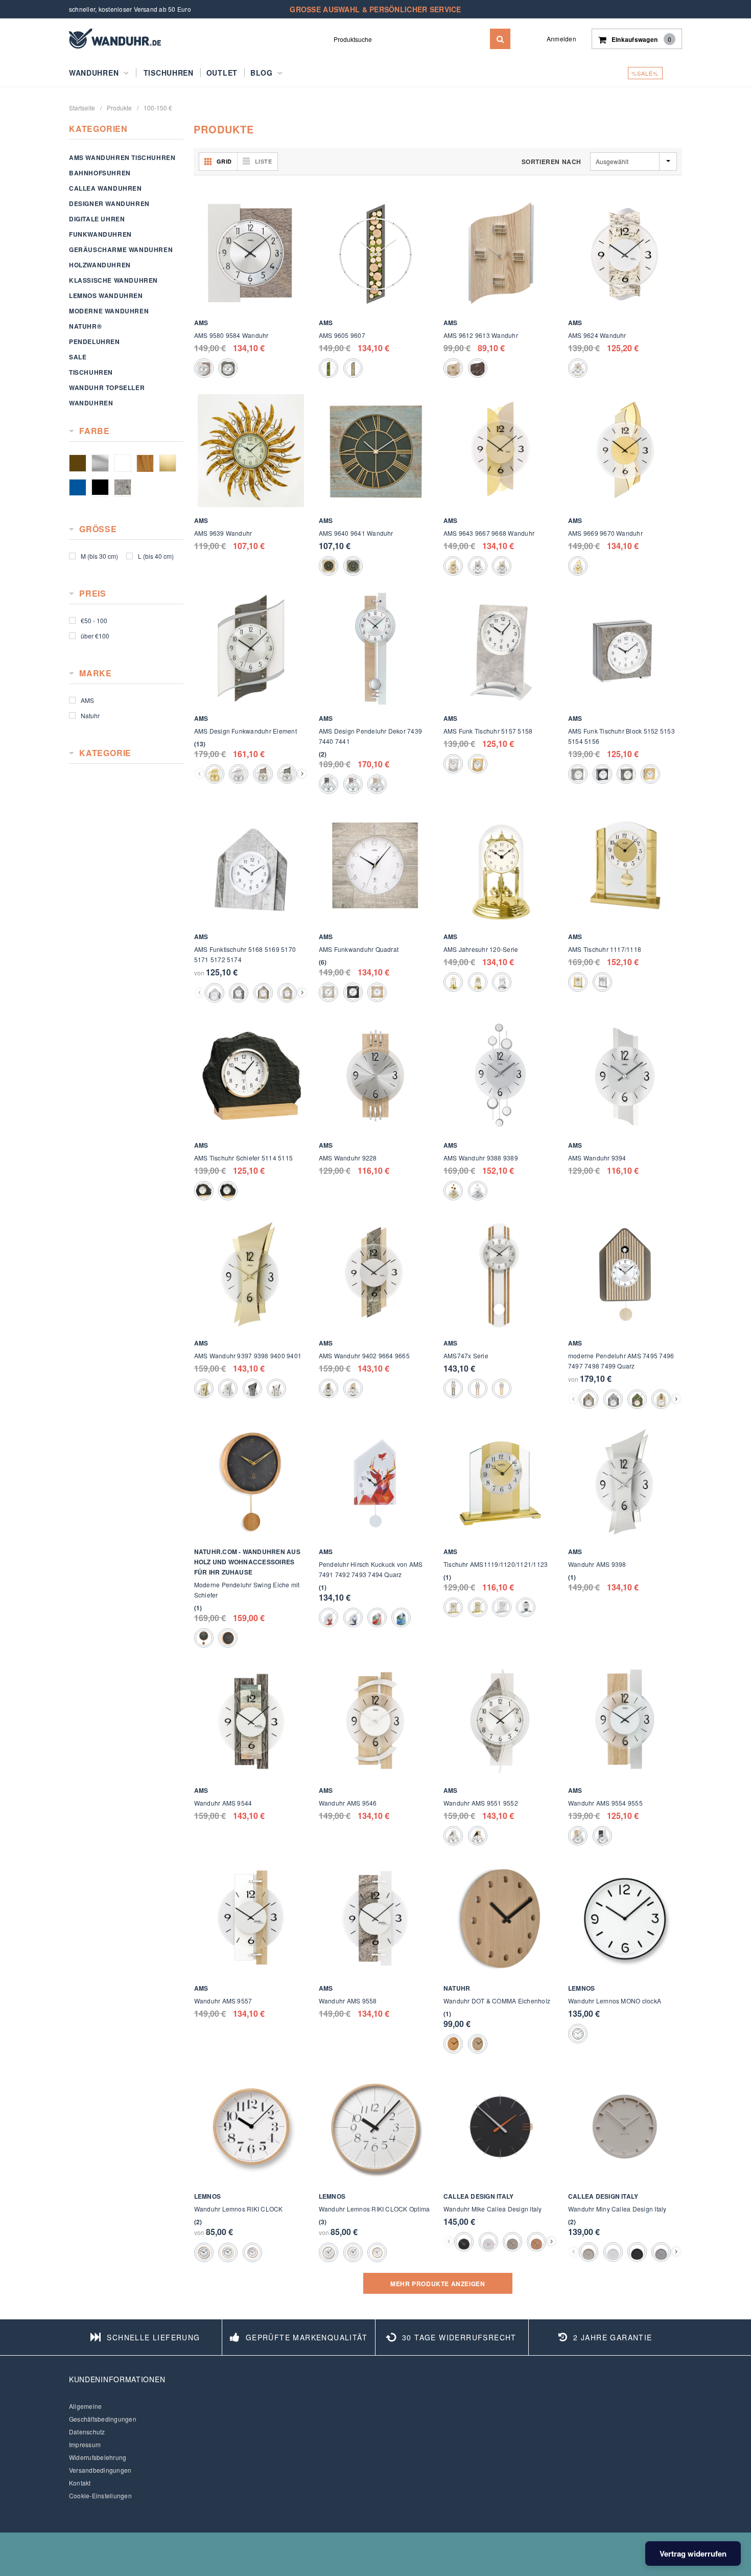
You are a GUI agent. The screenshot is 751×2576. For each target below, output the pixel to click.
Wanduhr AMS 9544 (223, 1803)
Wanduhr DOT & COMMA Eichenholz (497, 2001)
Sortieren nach (551, 162)
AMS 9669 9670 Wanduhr (605, 533)
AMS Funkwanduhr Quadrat (359, 949)
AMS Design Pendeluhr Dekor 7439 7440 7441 (370, 736)
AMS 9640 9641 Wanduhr (356, 533)
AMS (87, 700)
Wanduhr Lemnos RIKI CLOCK (239, 2209)
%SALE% (645, 73)
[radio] (204, 368)
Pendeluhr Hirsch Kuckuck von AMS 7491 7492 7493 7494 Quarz (371, 1569)
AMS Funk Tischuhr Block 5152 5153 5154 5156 (621, 736)
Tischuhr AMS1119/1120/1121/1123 (496, 1564)
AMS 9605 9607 (342, 335)
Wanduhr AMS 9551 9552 (481, 1803)
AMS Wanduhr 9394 (597, 1158)
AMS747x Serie (466, 1355)
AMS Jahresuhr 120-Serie (481, 949)
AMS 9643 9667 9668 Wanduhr (489, 533)
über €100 (95, 636)
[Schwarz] (100, 488)
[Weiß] (123, 463)
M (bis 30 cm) (99, 556)
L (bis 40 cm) (156, 556)
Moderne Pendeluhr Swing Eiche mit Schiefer (247, 1590)
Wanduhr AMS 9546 (348, 1803)
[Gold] (168, 463)
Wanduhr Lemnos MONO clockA (615, 2001)
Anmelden (561, 39)
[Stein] (123, 488)
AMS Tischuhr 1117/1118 (605, 949)
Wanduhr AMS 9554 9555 (605, 1803)
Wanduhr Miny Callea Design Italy (617, 2209)
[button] (200, 744)
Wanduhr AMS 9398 (597, 1564)
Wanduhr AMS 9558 (348, 2001)
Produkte (119, 108)
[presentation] (302, 774)
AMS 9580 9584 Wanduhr (231, 335)
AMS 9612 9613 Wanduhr (481, 335)
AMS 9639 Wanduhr (223, 533)
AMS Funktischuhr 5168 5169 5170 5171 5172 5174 (245, 954)
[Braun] (78, 463)
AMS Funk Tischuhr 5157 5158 (488, 731)
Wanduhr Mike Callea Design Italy (493, 2209)
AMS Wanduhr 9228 (348, 1158)
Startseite (82, 108)
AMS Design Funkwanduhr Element (245, 731)
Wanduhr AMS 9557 (223, 2001)
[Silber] (100, 463)
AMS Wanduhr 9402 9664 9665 (364, 1355)
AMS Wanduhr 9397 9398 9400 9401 (248, 1355)
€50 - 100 (94, 620)
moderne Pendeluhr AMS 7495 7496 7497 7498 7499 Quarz (621, 1361)
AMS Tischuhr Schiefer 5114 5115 (243, 1158)
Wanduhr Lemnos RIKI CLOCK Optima (374, 2209)
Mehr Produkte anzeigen (438, 2284)
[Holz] (145, 463)
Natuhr (90, 715)
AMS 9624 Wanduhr (597, 335)
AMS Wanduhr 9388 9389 (481, 1158)
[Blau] (78, 488)
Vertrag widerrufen (693, 2554)
